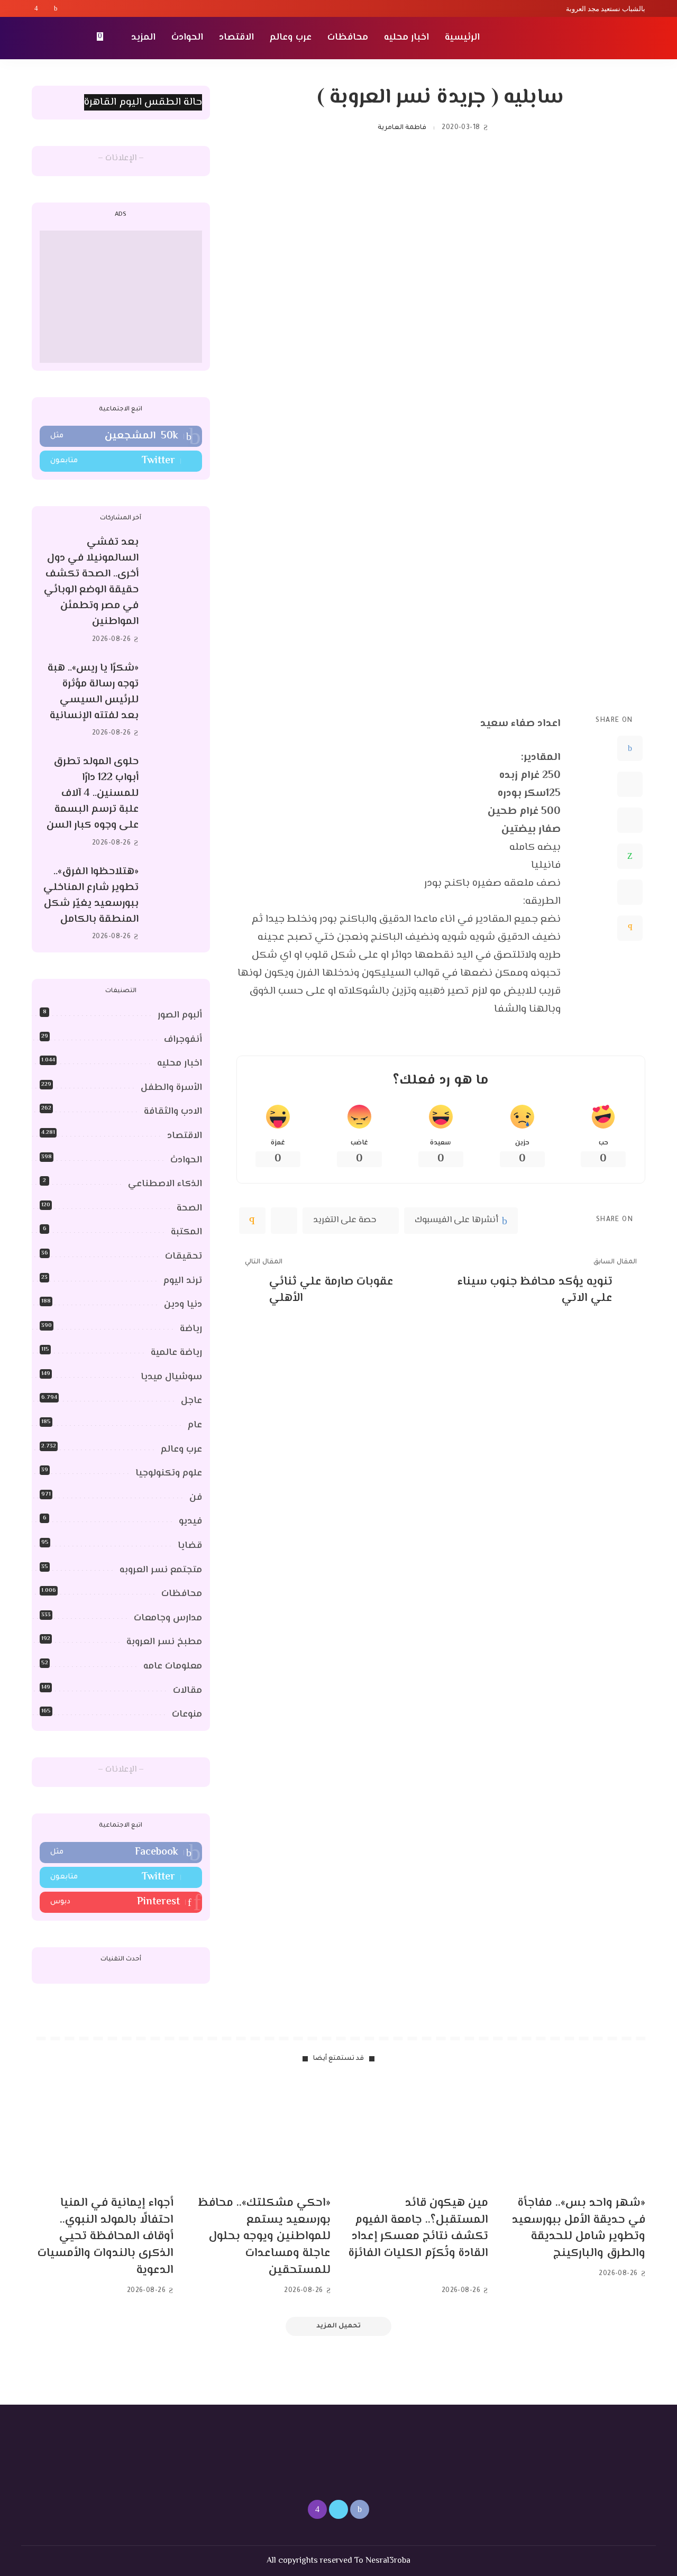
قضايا (190, 1546)
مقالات (187, 1691)
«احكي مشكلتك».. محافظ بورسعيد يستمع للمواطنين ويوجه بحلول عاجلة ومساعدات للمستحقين (264, 2237)
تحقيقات (184, 1257)
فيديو (190, 1521)
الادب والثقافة (173, 1112)
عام (195, 1425)
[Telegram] (630, 892)
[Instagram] (36, 8)
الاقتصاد (185, 1136)
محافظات (182, 1594)
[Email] (630, 928)
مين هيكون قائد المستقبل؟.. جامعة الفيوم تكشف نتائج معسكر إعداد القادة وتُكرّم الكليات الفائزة (418, 2229)
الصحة (189, 1208)
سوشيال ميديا (171, 1377)
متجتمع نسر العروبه (161, 1570)
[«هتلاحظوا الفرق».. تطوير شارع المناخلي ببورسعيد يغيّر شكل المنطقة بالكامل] (176, 904)
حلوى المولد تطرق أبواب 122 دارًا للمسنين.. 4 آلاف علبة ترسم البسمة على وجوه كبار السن (93, 794)
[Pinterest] (630, 820)
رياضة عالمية (176, 1353)
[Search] (38, 38)
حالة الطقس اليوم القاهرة (143, 102)
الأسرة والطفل (171, 1088)
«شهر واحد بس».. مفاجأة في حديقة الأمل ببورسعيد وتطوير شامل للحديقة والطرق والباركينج (579, 2229)
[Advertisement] (121, 297)
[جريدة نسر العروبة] (584, 38)
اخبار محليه (180, 1064)
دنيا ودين (183, 1305)
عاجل (191, 1401)
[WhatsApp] (630, 856)
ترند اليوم (183, 1281)
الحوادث (186, 1160)
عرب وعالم (181, 1450)
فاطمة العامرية (402, 128)
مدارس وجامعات (168, 1618)
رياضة (191, 1329)
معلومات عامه (173, 1666)
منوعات (187, 1715)
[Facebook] (56, 8)
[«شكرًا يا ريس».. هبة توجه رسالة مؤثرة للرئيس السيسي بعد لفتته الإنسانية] (176, 700)
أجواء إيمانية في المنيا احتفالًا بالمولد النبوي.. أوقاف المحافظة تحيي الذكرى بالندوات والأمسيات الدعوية (106, 2237)
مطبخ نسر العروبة (164, 1642)
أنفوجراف (183, 1040)
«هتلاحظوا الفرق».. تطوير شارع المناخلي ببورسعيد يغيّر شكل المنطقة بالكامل (91, 896)
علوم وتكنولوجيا (169, 1473)
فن (196, 1498)
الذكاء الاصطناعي (165, 1184)
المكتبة (186, 1232)
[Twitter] (46, 8)
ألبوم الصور (180, 1015)
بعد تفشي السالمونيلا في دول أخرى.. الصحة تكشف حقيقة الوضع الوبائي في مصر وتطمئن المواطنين (91, 582)
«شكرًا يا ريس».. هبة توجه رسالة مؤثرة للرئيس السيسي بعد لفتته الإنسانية (93, 692)
